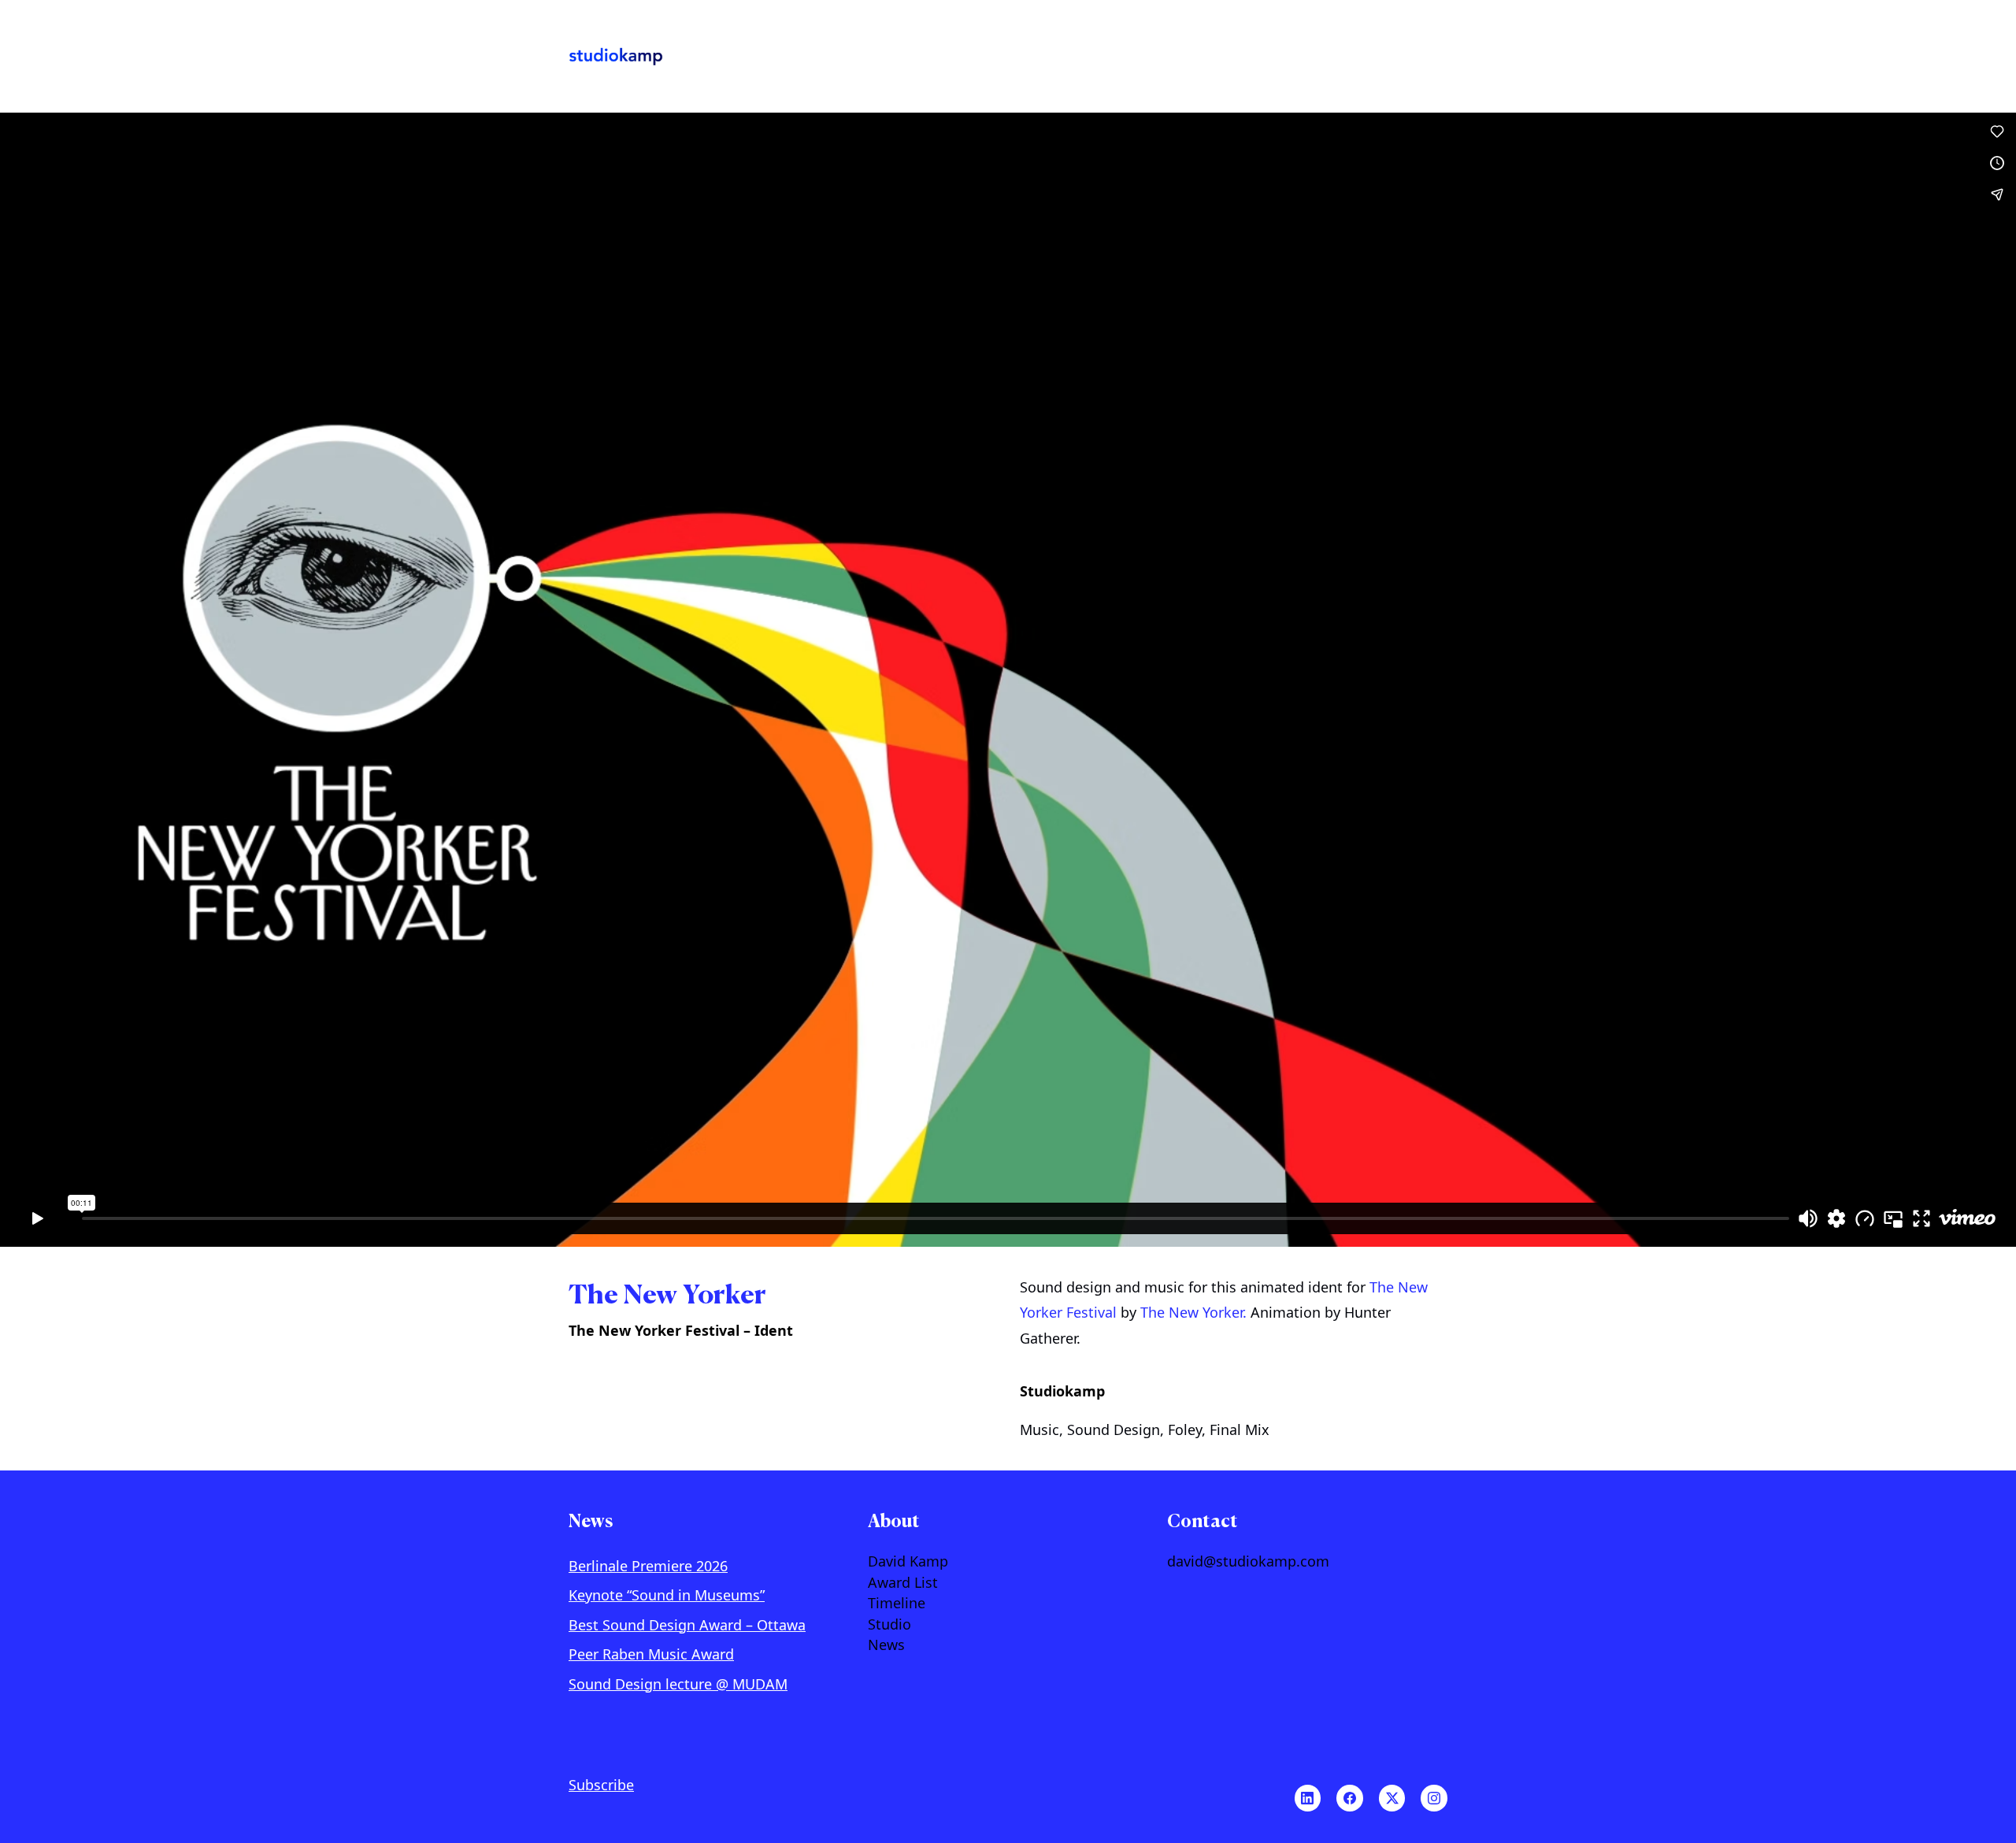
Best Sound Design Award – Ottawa (687, 1625)
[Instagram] (1434, 1798)
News (886, 1645)
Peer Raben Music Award (651, 1654)
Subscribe (601, 1785)
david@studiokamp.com (1248, 1562)
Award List (903, 1583)
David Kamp (908, 1562)
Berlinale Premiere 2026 (648, 1566)
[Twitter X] (1392, 1798)
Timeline (897, 1604)
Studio (889, 1625)
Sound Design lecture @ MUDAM (678, 1684)
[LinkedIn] (1308, 1798)
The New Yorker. (1193, 1312)
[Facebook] (1350, 1798)
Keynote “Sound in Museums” (667, 1595)
